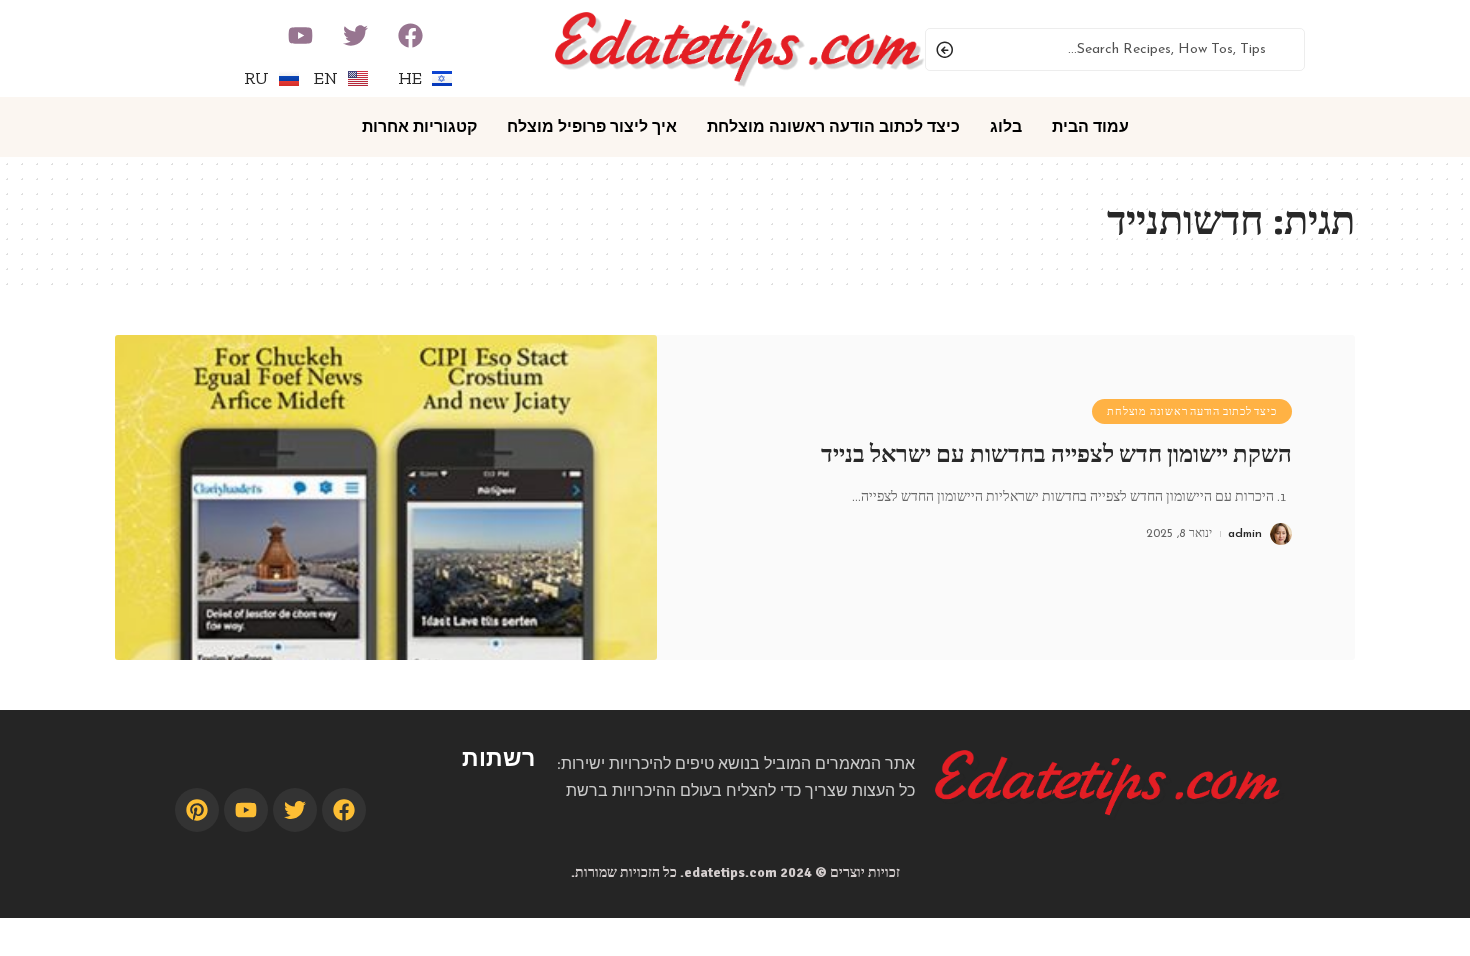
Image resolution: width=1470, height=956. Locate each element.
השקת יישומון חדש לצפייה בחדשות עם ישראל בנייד (1056, 454)
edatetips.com (730, 872)
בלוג (1006, 126)
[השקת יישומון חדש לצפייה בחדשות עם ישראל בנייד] (386, 497)
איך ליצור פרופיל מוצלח (592, 126)
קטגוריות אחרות (419, 126)
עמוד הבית (1090, 126)
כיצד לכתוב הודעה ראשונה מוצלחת (833, 126)
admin (1245, 534)
